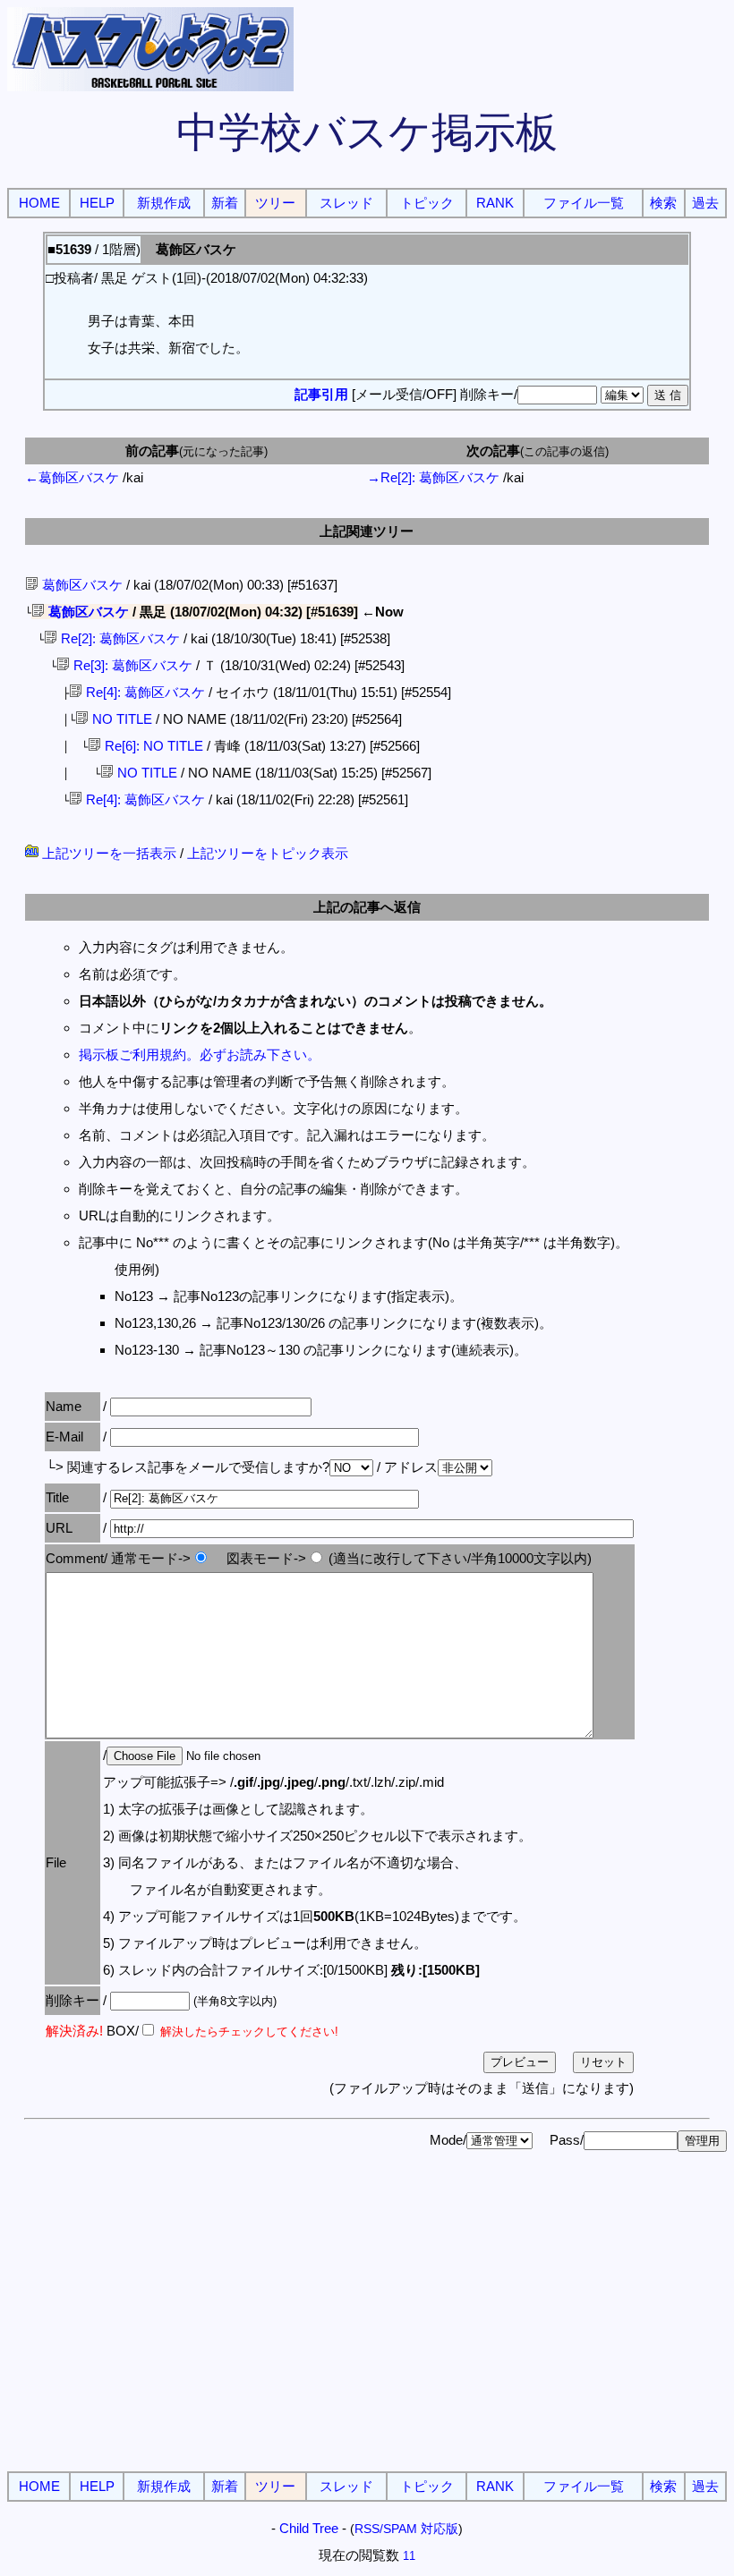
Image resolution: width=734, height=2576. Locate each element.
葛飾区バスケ (81, 585)
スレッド (346, 203)
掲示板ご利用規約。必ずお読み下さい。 (200, 1054)
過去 (705, 203)
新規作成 (164, 203)
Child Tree (309, 2528)
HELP (97, 203)
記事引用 (321, 394)
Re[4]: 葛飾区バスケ (144, 692)
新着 (225, 203)
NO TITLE (120, 719)
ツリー (275, 203)
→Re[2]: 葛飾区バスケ (433, 477)
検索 (663, 203)
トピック (427, 203)
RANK (495, 203)
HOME (39, 203)
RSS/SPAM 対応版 (406, 2529)
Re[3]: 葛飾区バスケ (131, 665)
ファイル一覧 (584, 203)
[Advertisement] (367, 2333)
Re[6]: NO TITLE (152, 746)
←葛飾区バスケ (72, 477)
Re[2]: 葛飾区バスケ (119, 638)
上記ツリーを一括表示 (107, 853)
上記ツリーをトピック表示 (268, 853)
